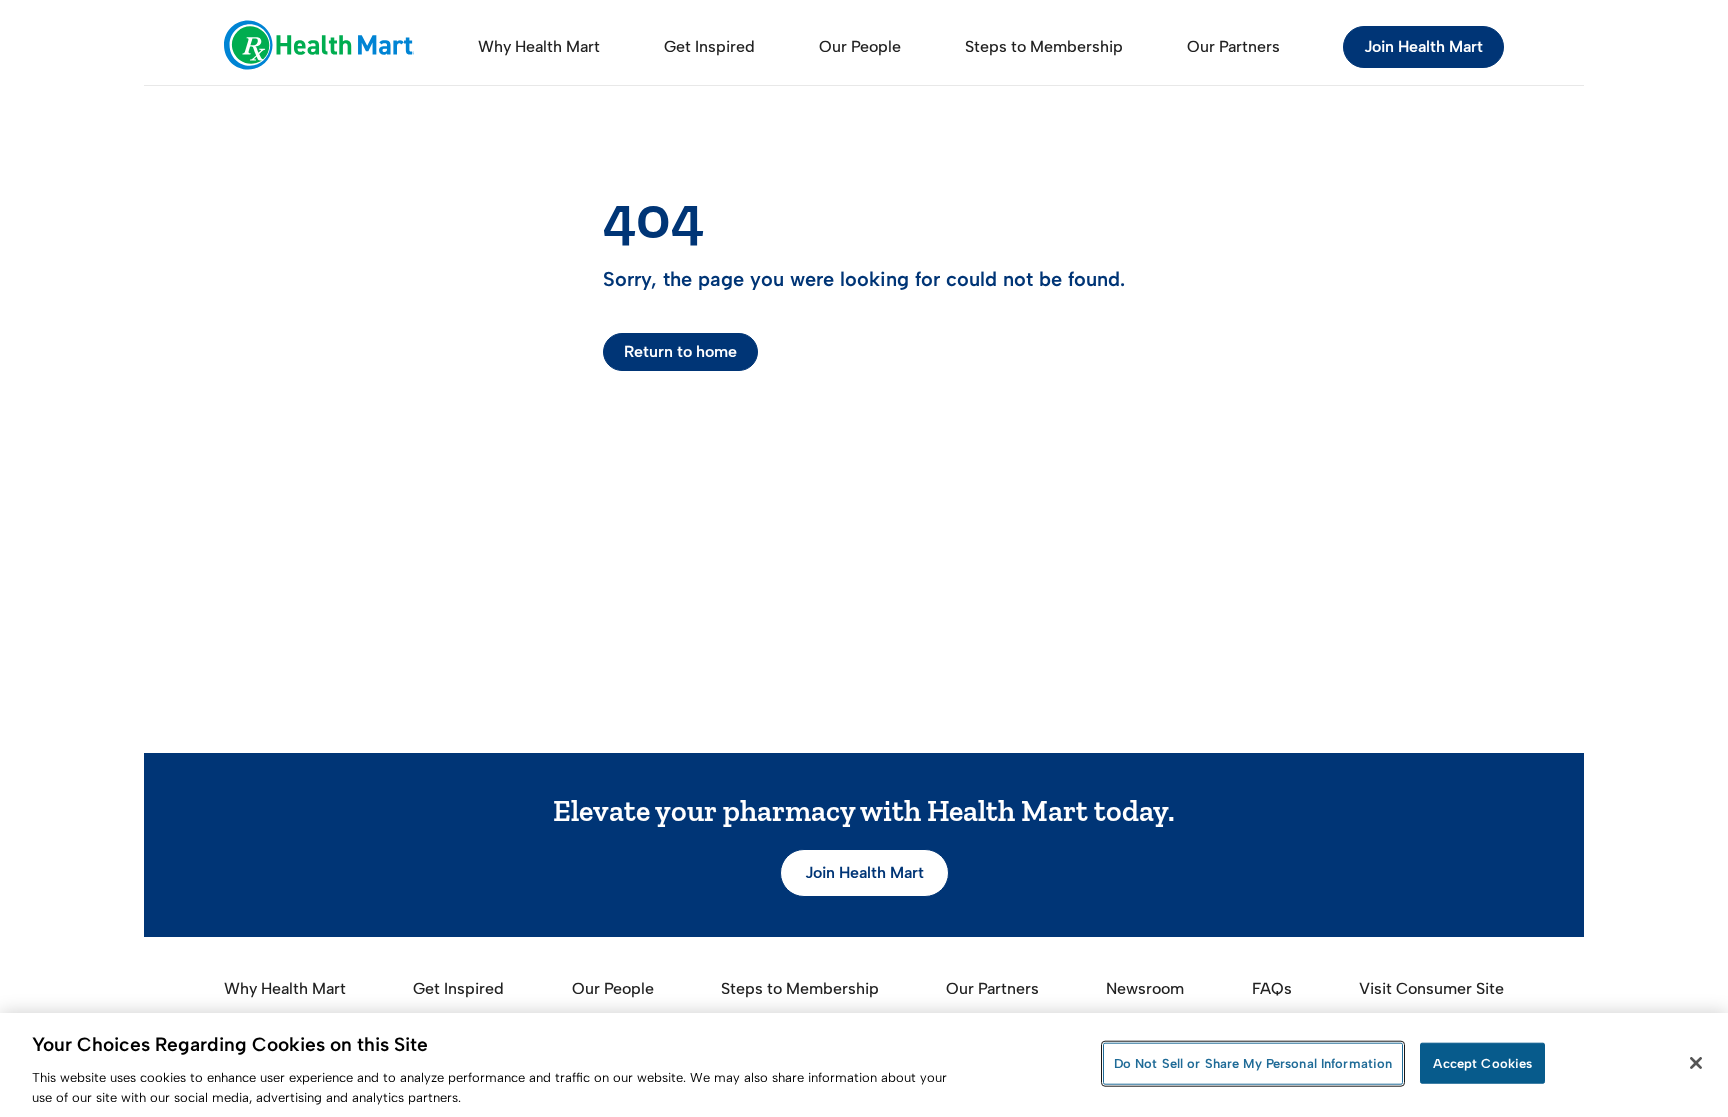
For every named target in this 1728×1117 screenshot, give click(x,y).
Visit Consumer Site (1431, 988)
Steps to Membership (1044, 46)
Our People (860, 46)
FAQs (1272, 988)
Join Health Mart (1423, 46)
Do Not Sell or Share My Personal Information (1253, 1063)
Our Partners (1233, 46)
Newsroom (1145, 988)
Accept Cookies (1482, 1063)
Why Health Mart (539, 46)
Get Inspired (709, 46)
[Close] (1696, 1063)
